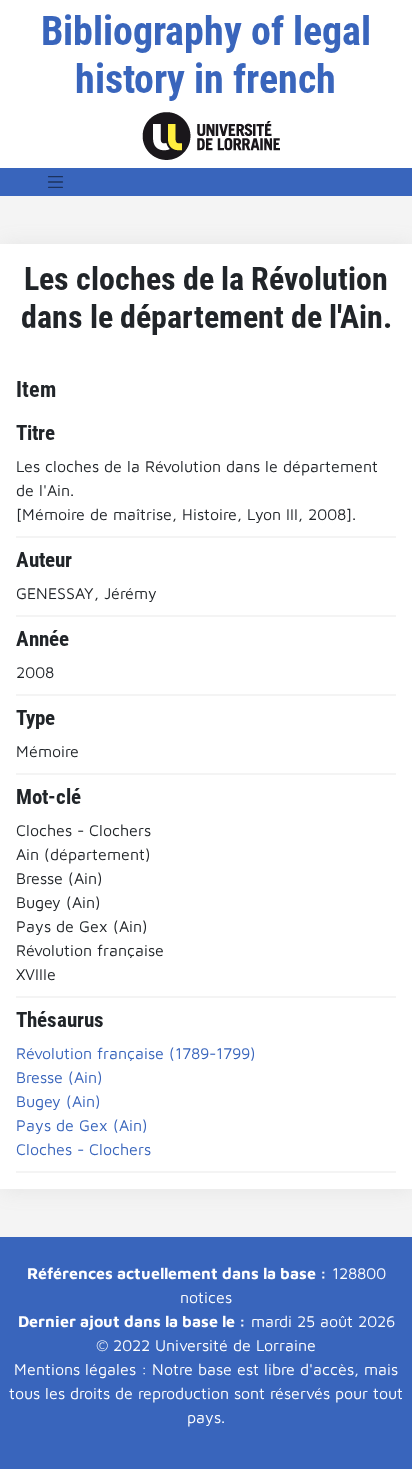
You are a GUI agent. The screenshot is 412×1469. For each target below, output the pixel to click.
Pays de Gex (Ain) (82, 1125)
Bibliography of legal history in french (206, 55)
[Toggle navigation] (56, 182)
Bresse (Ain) (59, 1077)
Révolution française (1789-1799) (136, 1053)
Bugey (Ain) (58, 1101)
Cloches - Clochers (83, 1149)
